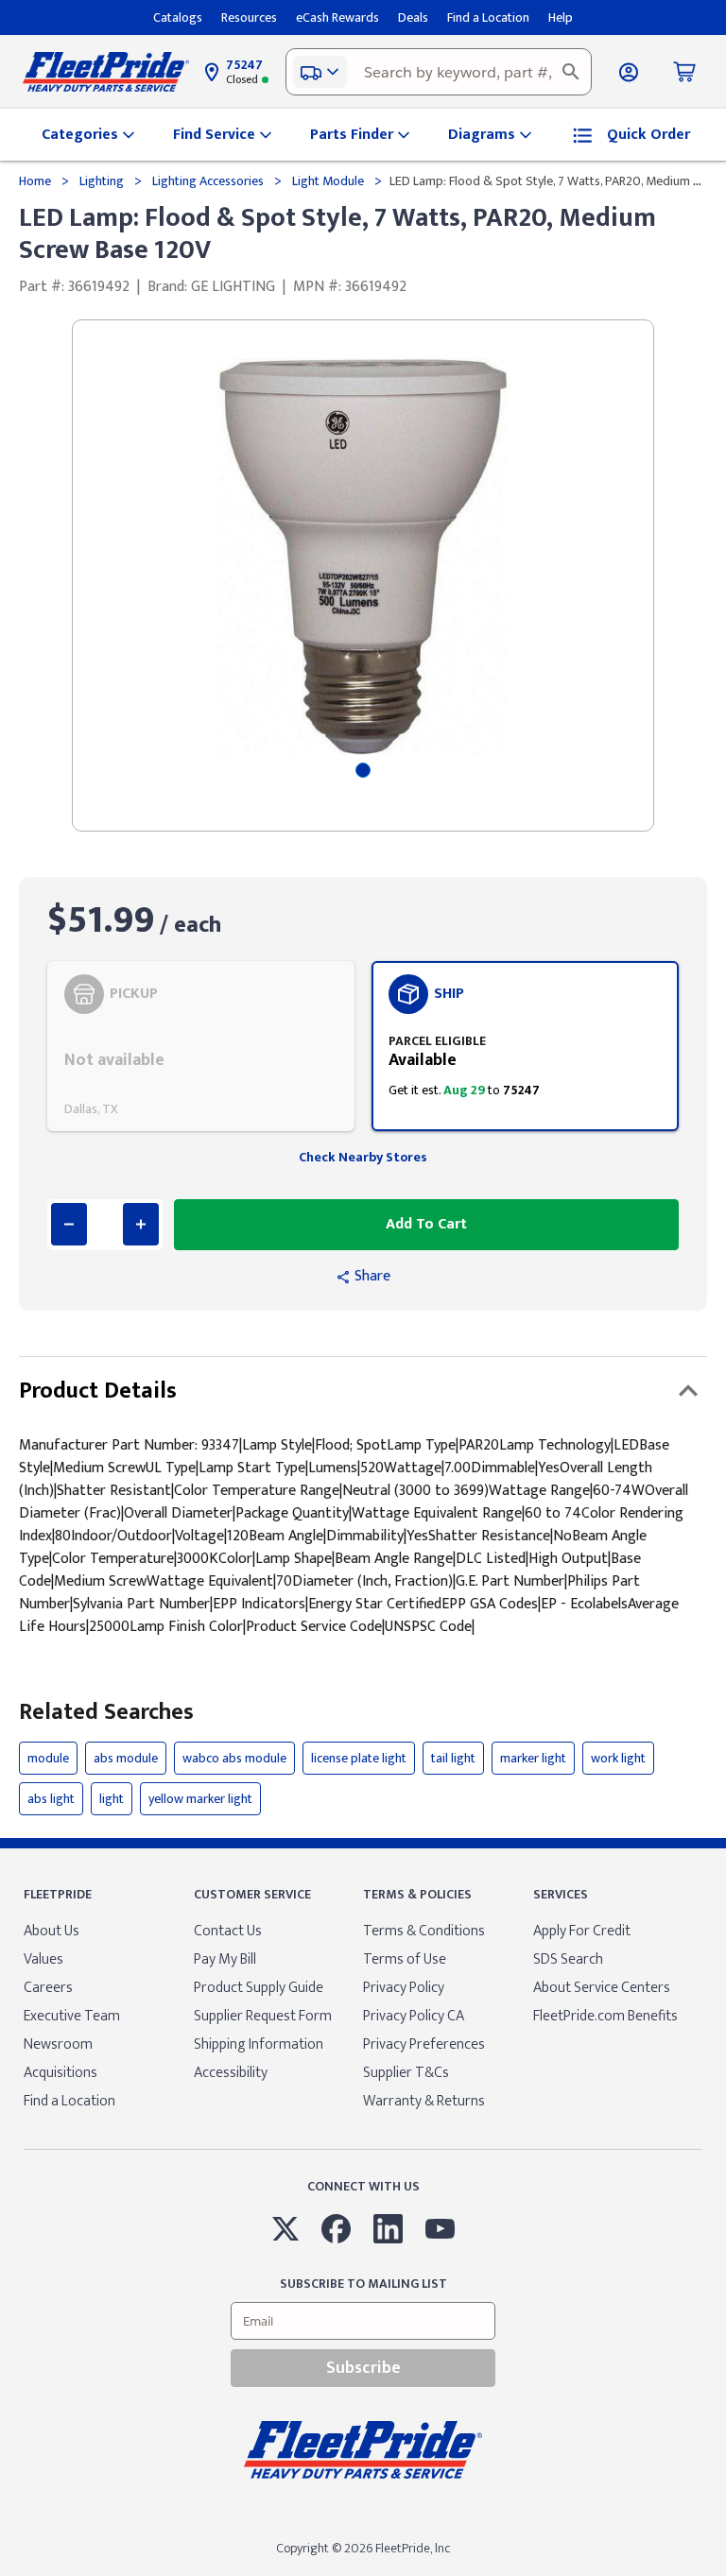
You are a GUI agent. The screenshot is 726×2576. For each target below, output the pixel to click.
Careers (48, 1988)
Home (36, 181)
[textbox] (439, 72)
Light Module (328, 181)
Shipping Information (259, 2044)
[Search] (571, 72)
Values (43, 1959)
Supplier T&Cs (406, 2073)
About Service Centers (602, 1988)
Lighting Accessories (208, 181)
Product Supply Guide (259, 1988)
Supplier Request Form (263, 2016)
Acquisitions (60, 2073)
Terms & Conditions (424, 1931)
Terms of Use (405, 1959)
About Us (52, 1931)
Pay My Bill (225, 1959)
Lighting (102, 181)
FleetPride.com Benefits (605, 2016)
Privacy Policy (404, 1988)
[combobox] (439, 72)
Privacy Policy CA (414, 2016)
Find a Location (69, 2101)
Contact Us (228, 1931)
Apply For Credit (582, 1931)
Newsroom (58, 2044)
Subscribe (363, 2368)
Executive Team (72, 2016)
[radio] (201, 1046)
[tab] (363, 770)
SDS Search (568, 1959)
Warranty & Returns (424, 2101)
